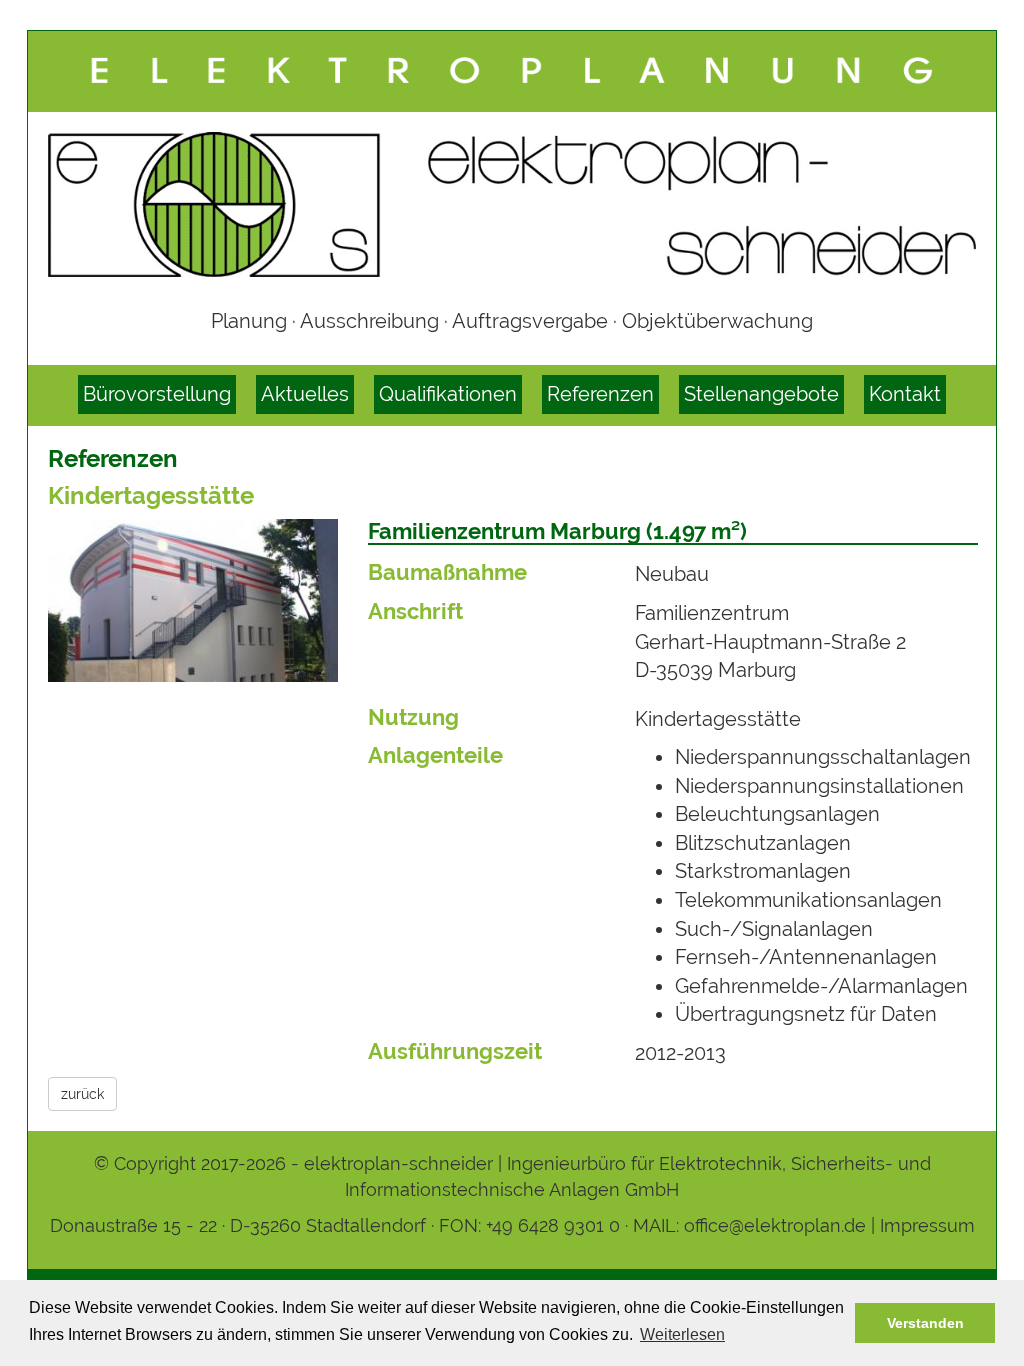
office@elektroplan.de (775, 1225)
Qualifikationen (448, 394)
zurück (82, 1094)
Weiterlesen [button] (682, 1334)
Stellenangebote (761, 394)
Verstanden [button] (925, 1323)
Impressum (927, 1225)
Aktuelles (305, 394)
